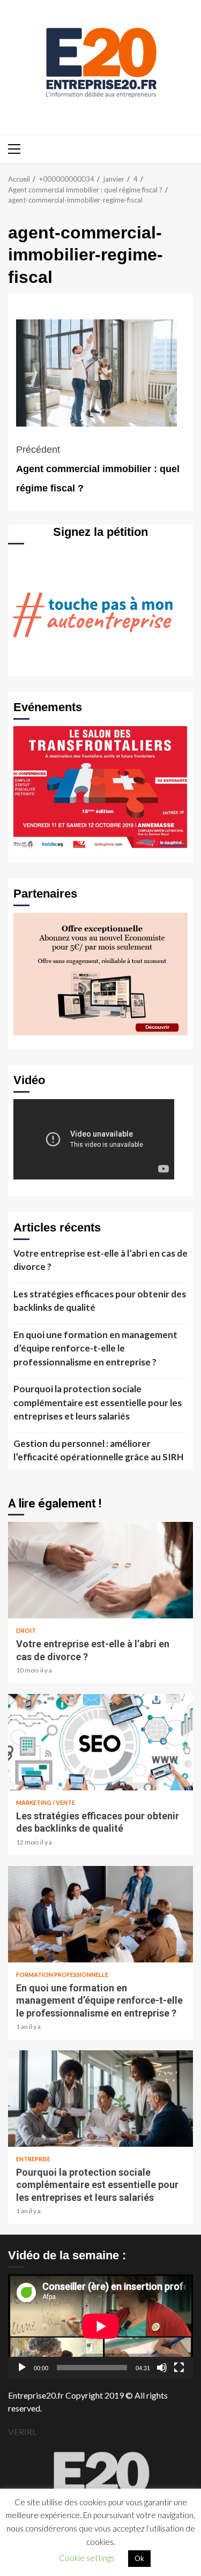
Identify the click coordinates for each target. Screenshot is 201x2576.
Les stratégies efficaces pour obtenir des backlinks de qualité (100, 1301)
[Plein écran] (179, 2368)
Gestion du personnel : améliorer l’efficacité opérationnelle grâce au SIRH (98, 1450)
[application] (100, 2326)
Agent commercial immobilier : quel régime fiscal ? (98, 469)
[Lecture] (22, 2368)
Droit (26, 1630)
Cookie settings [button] (87, 2558)
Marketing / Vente (46, 1802)
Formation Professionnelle (62, 1974)
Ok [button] (139, 2558)
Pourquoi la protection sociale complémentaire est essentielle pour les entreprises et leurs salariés (98, 1402)
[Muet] (162, 2368)
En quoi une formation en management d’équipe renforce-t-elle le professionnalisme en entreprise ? (95, 1348)
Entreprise (33, 2159)
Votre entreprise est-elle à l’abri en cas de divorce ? (100, 1260)
